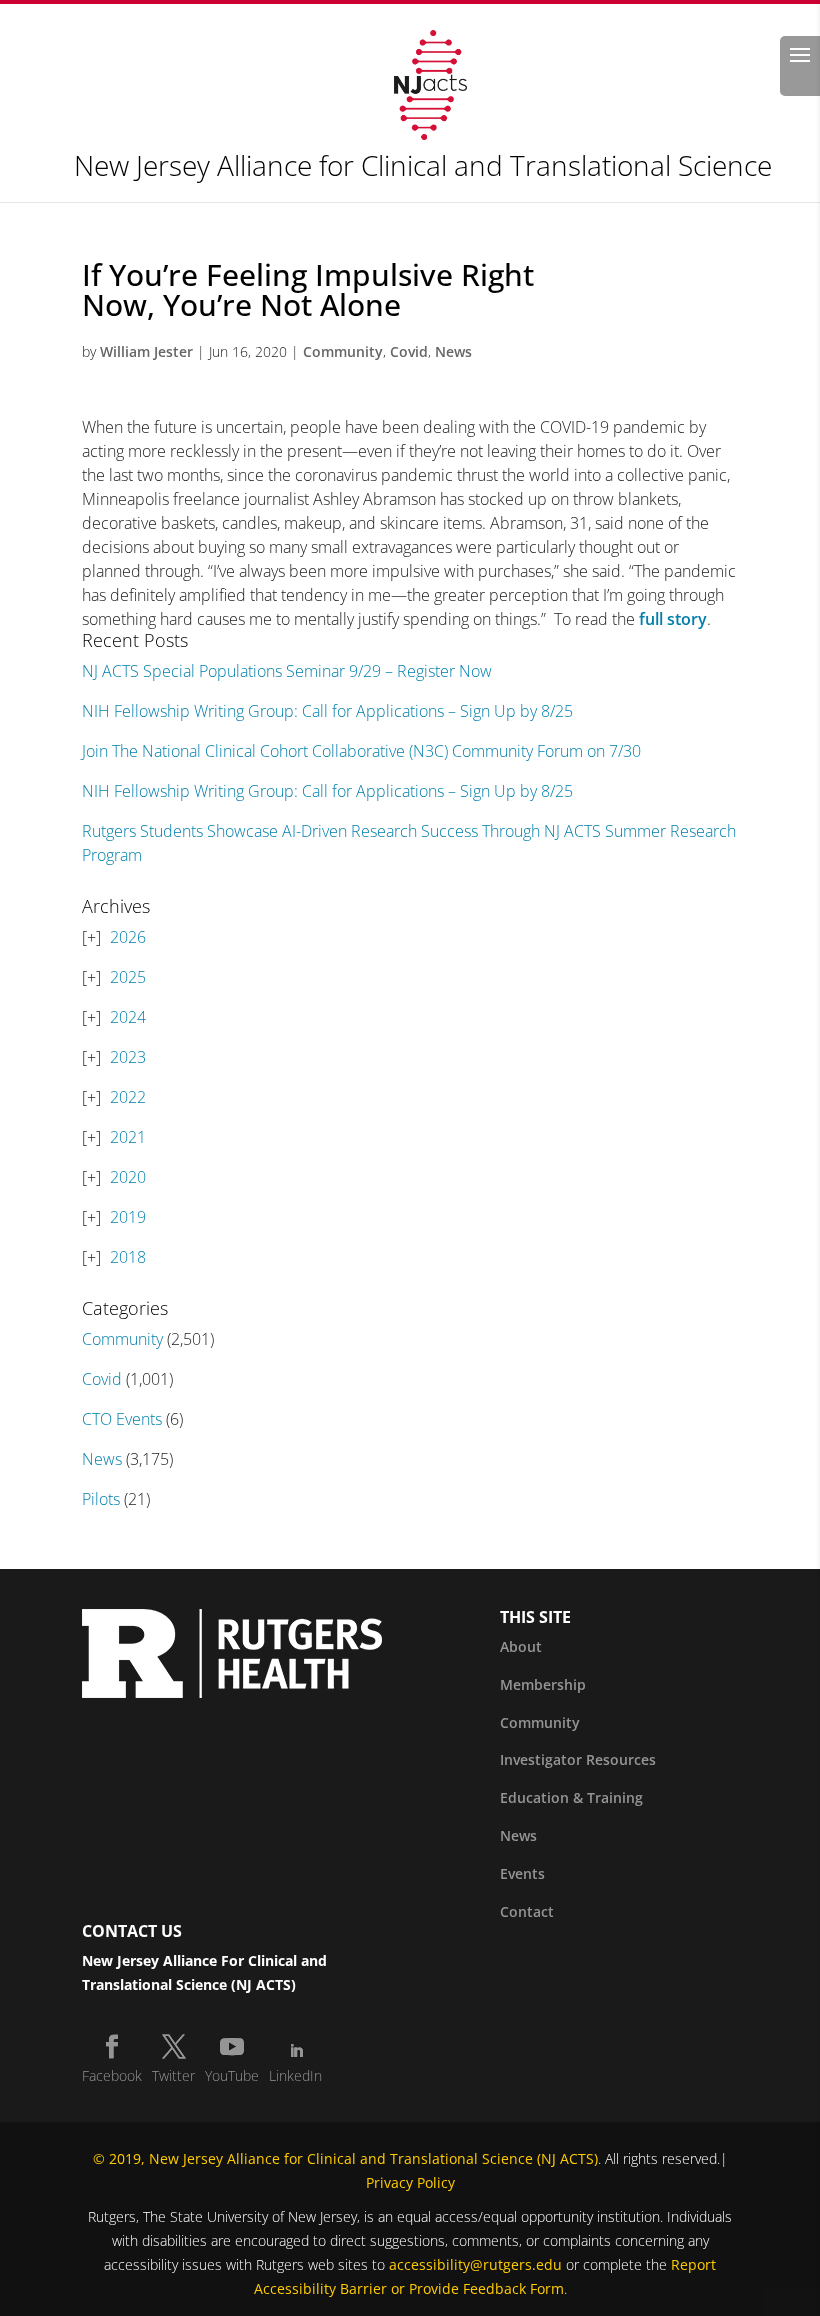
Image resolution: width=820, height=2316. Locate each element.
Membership (543, 1684)
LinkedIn (295, 2075)
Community (343, 351)
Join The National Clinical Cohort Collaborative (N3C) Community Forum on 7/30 (361, 751)
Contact (527, 1911)
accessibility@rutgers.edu (475, 2264)
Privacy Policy (410, 2182)
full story (673, 619)
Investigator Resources (578, 1759)
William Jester (146, 351)
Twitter (173, 2075)
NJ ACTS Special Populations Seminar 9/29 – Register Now (287, 671)
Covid (409, 351)
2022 (128, 1097)
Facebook (112, 2075)
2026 (128, 937)
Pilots (101, 1499)
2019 (128, 1217)
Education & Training (571, 1797)
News (453, 351)
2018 (128, 1257)
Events (522, 1873)
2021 (128, 1137)
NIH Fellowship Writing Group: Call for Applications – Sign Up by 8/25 (327, 711)
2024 (128, 1017)
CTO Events (122, 1419)
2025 (128, 977)
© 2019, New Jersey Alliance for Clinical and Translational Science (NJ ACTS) (345, 2158)
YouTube (232, 2075)
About (521, 1646)
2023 (128, 1057)
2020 (128, 1177)
